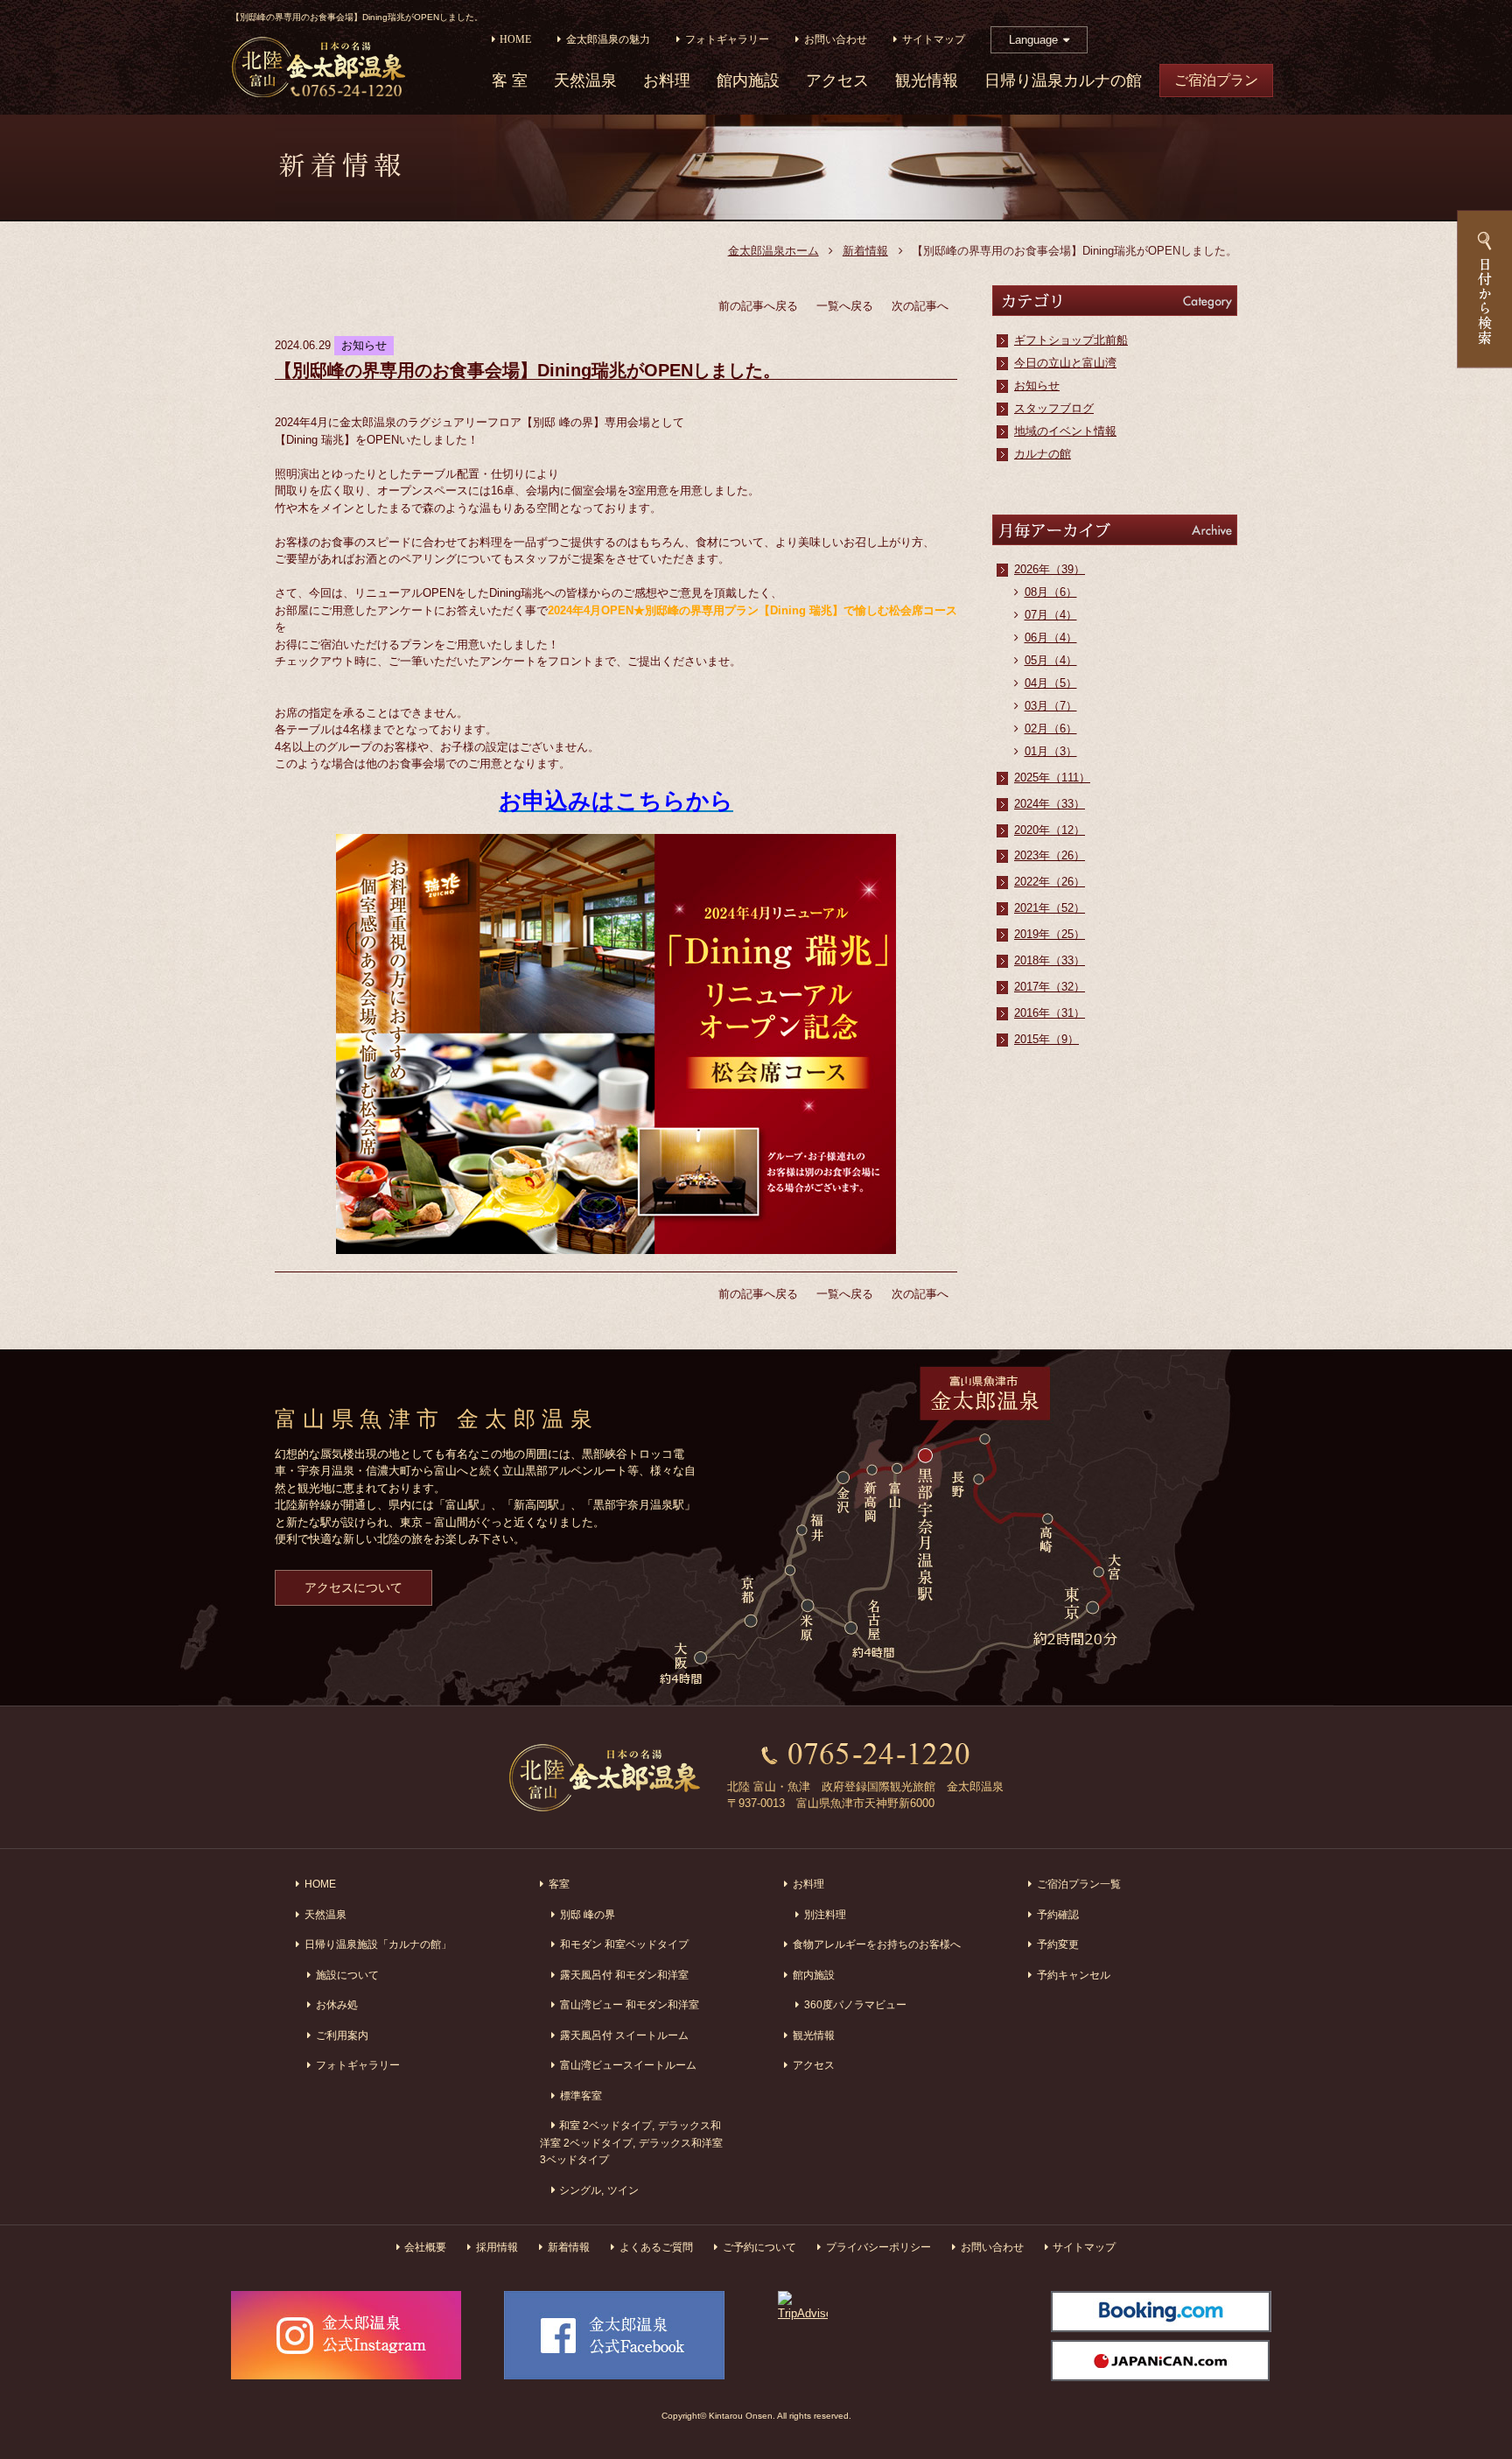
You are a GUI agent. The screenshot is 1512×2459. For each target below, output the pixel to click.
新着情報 (865, 251)
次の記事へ (920, 306)
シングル (580, 2190)
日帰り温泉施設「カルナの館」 (378, 1944)
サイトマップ (934, 40)
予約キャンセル (1074, 1975)
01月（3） (1051, 751)
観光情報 (927, 81)
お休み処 (337, 2004)
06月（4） (1051, 638)
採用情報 (497, 2247)
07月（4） (1051, 615)
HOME (515, 40)
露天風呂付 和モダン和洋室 (624, 1975)
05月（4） (1051, 660)
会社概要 (425, 2247)
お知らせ (1037, 385)
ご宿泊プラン (1216, 80)
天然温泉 (585, 81)
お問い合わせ (836, 40)
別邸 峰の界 (588, 1914)
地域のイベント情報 (1065, 431)
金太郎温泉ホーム (773, 251)
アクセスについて (353, 1587)
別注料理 (825, 1914)
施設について (347, 1975)
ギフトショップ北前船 (1071, 340)
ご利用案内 (342, 2035)
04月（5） (1051, 683)
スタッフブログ (1054, 408)
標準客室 (581, 2095)
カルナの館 (1043, 454)
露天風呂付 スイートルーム (624, 2035)
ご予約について (759, 2247)
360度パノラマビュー (855, 2004)
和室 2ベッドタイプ (605, 2125)
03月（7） (1051, 706)
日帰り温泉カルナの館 (1063, 81)
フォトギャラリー (727, 40)
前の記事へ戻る (758, 306)
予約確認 (1058, 1914)
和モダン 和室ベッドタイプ (624, 1944)
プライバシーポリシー (878, 2247)
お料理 (667, 81)
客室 (559, 1884)
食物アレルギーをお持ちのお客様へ (877, 1944)
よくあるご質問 (656, 2247)
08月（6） (1051, 592)
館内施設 (748, 81)
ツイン (623, 2190)
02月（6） (1051, 729)
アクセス (837, 81)
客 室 (510, 81)
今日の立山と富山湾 (1065, 363)
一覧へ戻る (845, 306)
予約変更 (1058, 1944)
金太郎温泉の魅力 (608, 40)
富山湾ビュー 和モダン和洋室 (630, 2004)
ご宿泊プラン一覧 (1079, 1884)
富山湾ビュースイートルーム (628, 2065)
